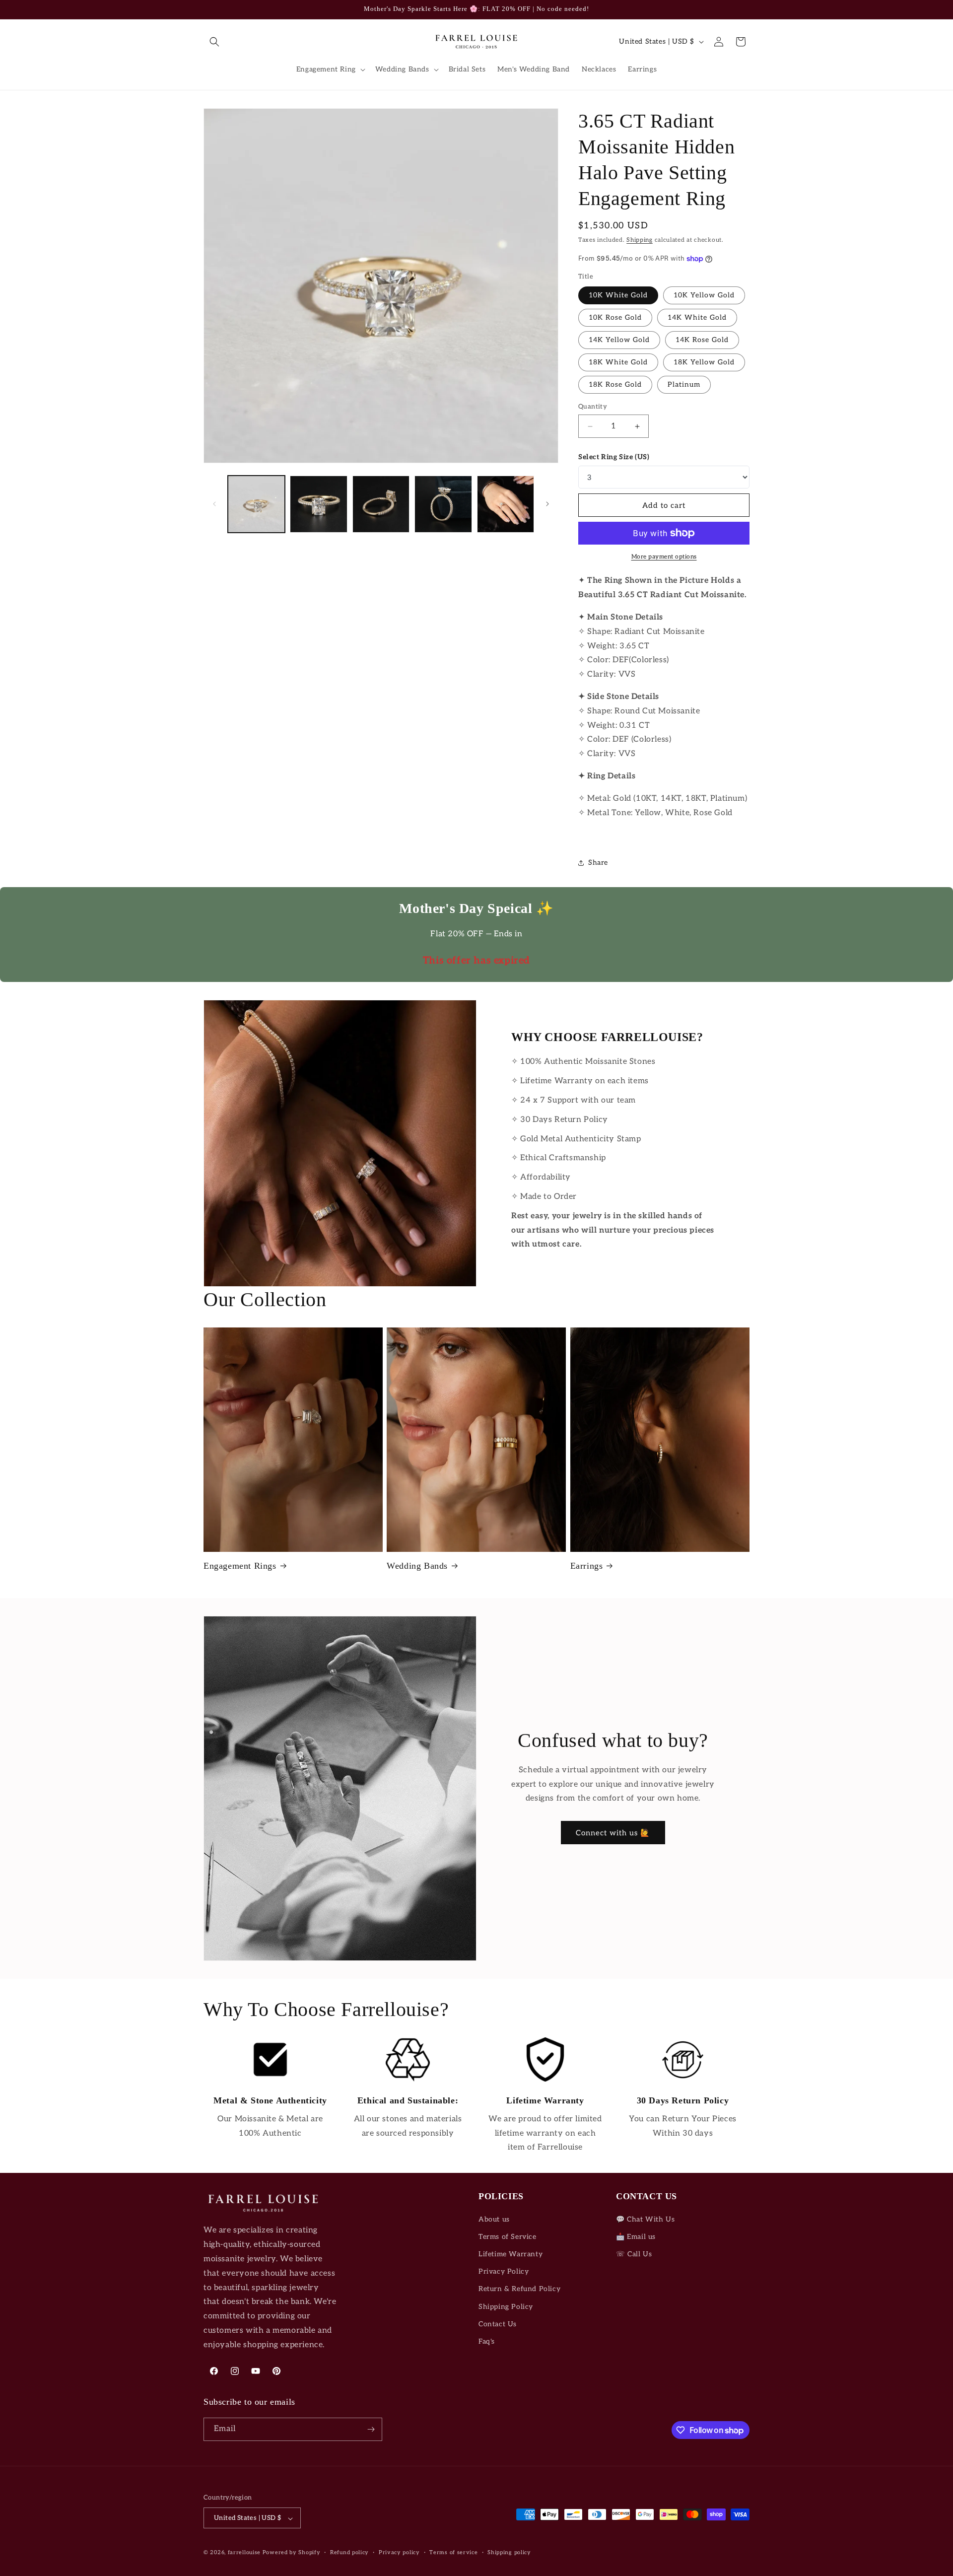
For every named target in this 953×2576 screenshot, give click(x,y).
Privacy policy (399, 2552)
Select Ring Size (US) (614, 457)
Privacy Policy (504, 2271)
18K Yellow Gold (704, 362)
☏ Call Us (634, 2254)
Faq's (487, 2341)
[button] (214, 42)
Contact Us (498, 2324)
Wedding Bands (417, 1566)
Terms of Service (508, 2237)
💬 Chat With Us (645, 2219)
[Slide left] (214, 504)
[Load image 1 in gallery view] (256, 504)
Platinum (684, 384)
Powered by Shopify (292, 2553)
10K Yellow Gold (704, 295)
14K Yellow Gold (619, 340)
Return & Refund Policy (519, 2289)
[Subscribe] (371, 2429)
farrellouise (244, 2553)
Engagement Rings (240, 1566)
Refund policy (349, 2552)
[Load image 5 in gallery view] (506, 504)
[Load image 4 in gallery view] (443, 504)
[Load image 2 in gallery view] (318, 504)
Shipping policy (509, 2552)
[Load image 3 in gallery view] (381, 504)
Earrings (587, 1566)
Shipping (640, 240)
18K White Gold (618, 362)
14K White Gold (697, 317)
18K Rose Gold (615, 384)
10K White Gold (618, 295)
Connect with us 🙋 (613, 1833)
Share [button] (598, 863)
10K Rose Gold (615, 317)
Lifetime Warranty (511, 2254)
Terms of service (453, 2552)
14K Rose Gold (702, 340)
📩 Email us (636, 2237)
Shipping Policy (506, 2307)
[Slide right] (547, 504)
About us (494, 2219)
